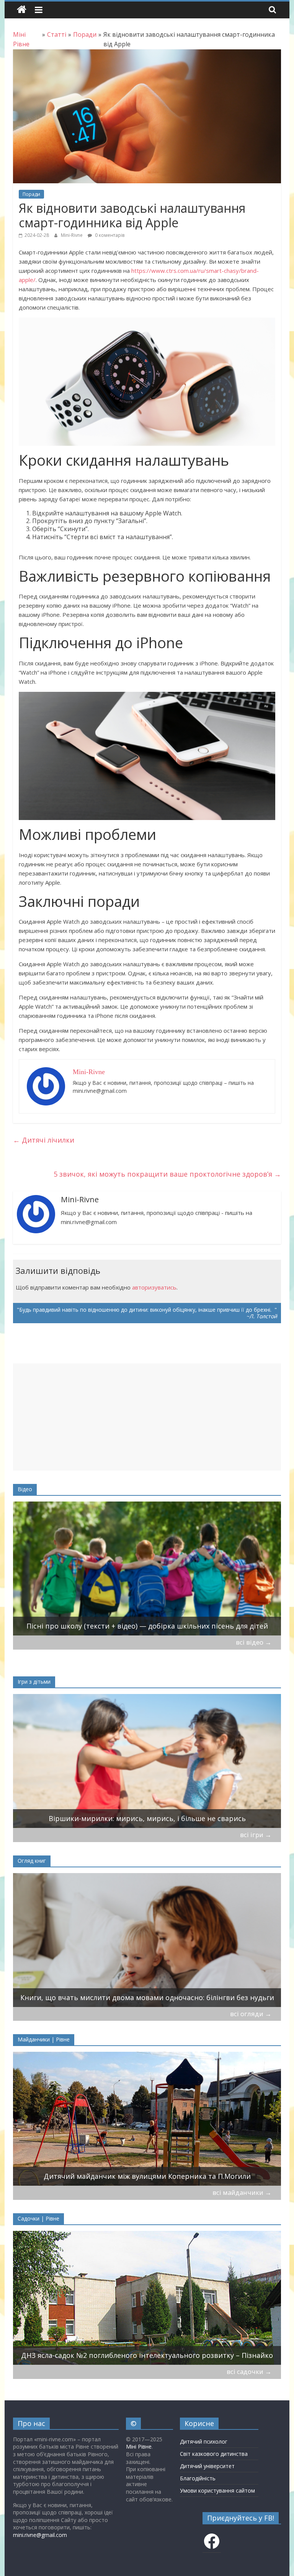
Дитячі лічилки (44, 1140)
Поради (31, 194)
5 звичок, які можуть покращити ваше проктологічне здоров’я (167, 1174)
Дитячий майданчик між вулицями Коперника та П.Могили (147, 2176)
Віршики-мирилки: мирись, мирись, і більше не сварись (147, 1818)
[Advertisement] (147, 1417)
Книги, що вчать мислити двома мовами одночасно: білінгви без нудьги (147, 1997)
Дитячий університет (207, 2466)
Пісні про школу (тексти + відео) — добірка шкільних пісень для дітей (147, 1626)
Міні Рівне (139, 2446)
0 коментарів (109, 235)
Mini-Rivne (72, 235)
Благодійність (198, 2478)
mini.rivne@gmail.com (40, 2535)
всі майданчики (242, 2192)
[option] (147, 1568)
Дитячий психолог (204, 2441)
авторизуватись (154, 1287)
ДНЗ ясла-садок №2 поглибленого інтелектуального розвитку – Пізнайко (147, 2355)
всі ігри (256, 1835)
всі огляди (251, 2014)
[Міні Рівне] (22, 10)
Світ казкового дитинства (214, 2454)
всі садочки (249, 2371)
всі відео (254, 1642)
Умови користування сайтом (217, 2490)
